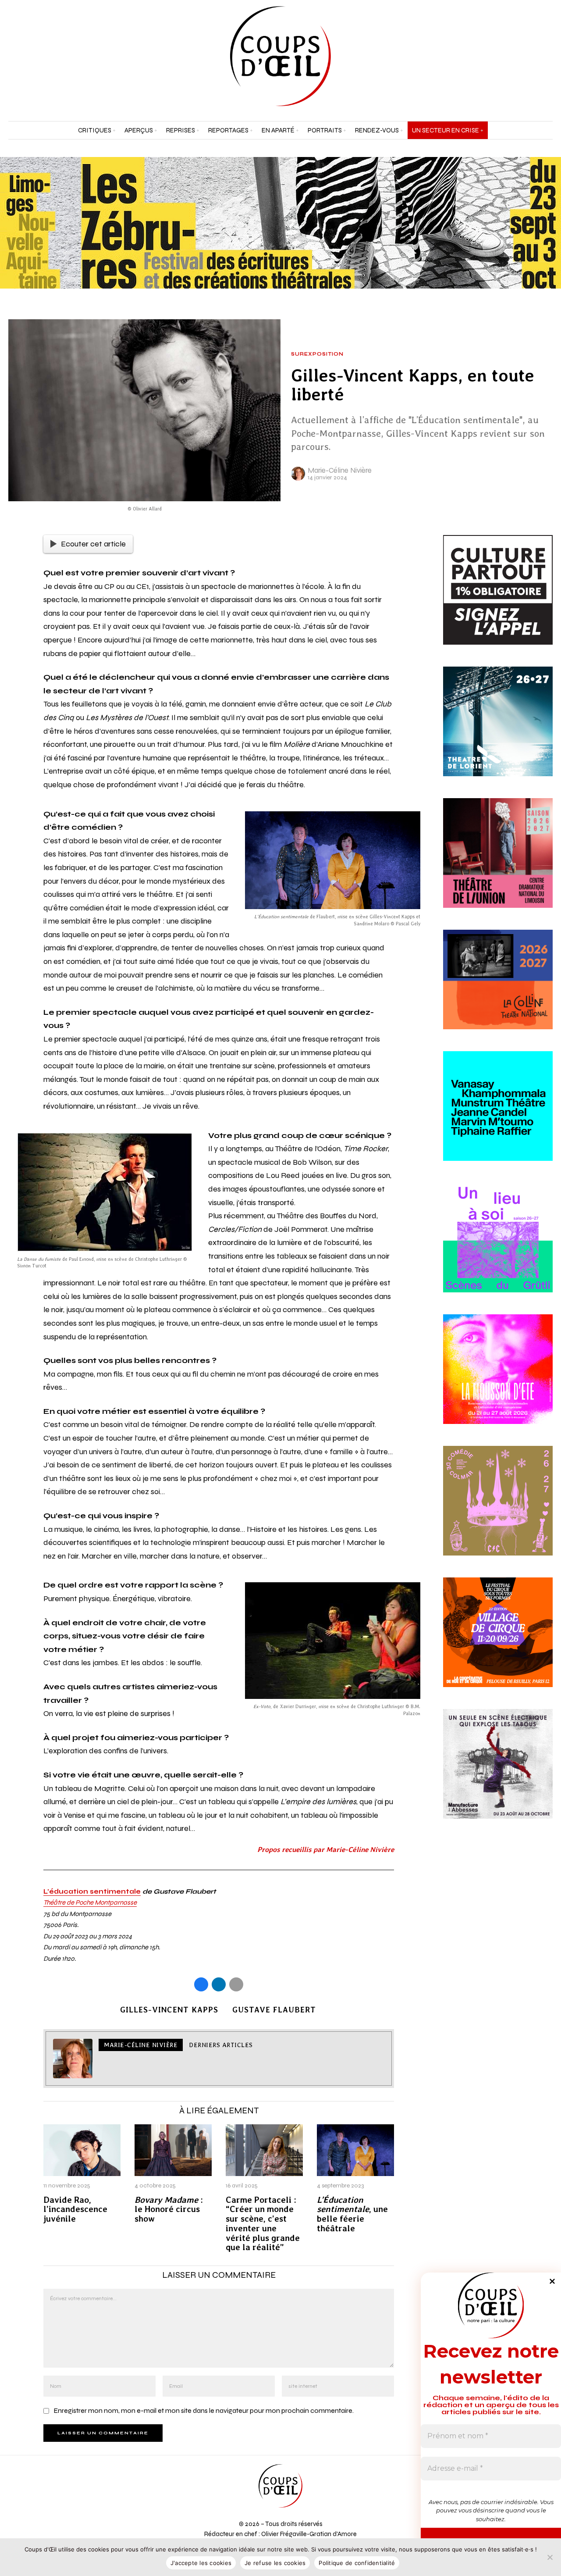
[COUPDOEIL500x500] (498, 731)
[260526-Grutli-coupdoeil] (498, 1248)
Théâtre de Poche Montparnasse (90, 1902)
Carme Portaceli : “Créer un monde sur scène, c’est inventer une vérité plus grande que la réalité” (263, 2224)
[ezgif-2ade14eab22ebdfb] (498, 1642)
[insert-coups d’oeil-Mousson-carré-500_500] (498, 1379)
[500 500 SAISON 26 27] (498, 863)
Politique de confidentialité (357, 2563)
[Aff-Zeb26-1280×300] (280, 222)
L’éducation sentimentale (92, 1891)
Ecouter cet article (93, 544)
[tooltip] (524, 56)
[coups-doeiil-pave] (498, 990)
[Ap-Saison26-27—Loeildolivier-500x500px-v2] (498, 1116)
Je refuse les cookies (275, 2563)
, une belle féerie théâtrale (352, 2214)
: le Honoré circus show (169, 2210)
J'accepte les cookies (201, 2563)
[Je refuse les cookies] (550, 2557)
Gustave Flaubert (274, 2010)
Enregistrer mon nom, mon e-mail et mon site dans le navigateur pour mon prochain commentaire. (204, 2410)
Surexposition (317, 354)
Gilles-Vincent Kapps (169, 2010)
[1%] (498, 600)
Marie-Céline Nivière (340, 470)
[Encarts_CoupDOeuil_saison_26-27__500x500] (498, 1511)
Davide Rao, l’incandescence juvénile (75, 2210)
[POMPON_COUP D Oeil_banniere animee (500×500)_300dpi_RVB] (498, 1774)
